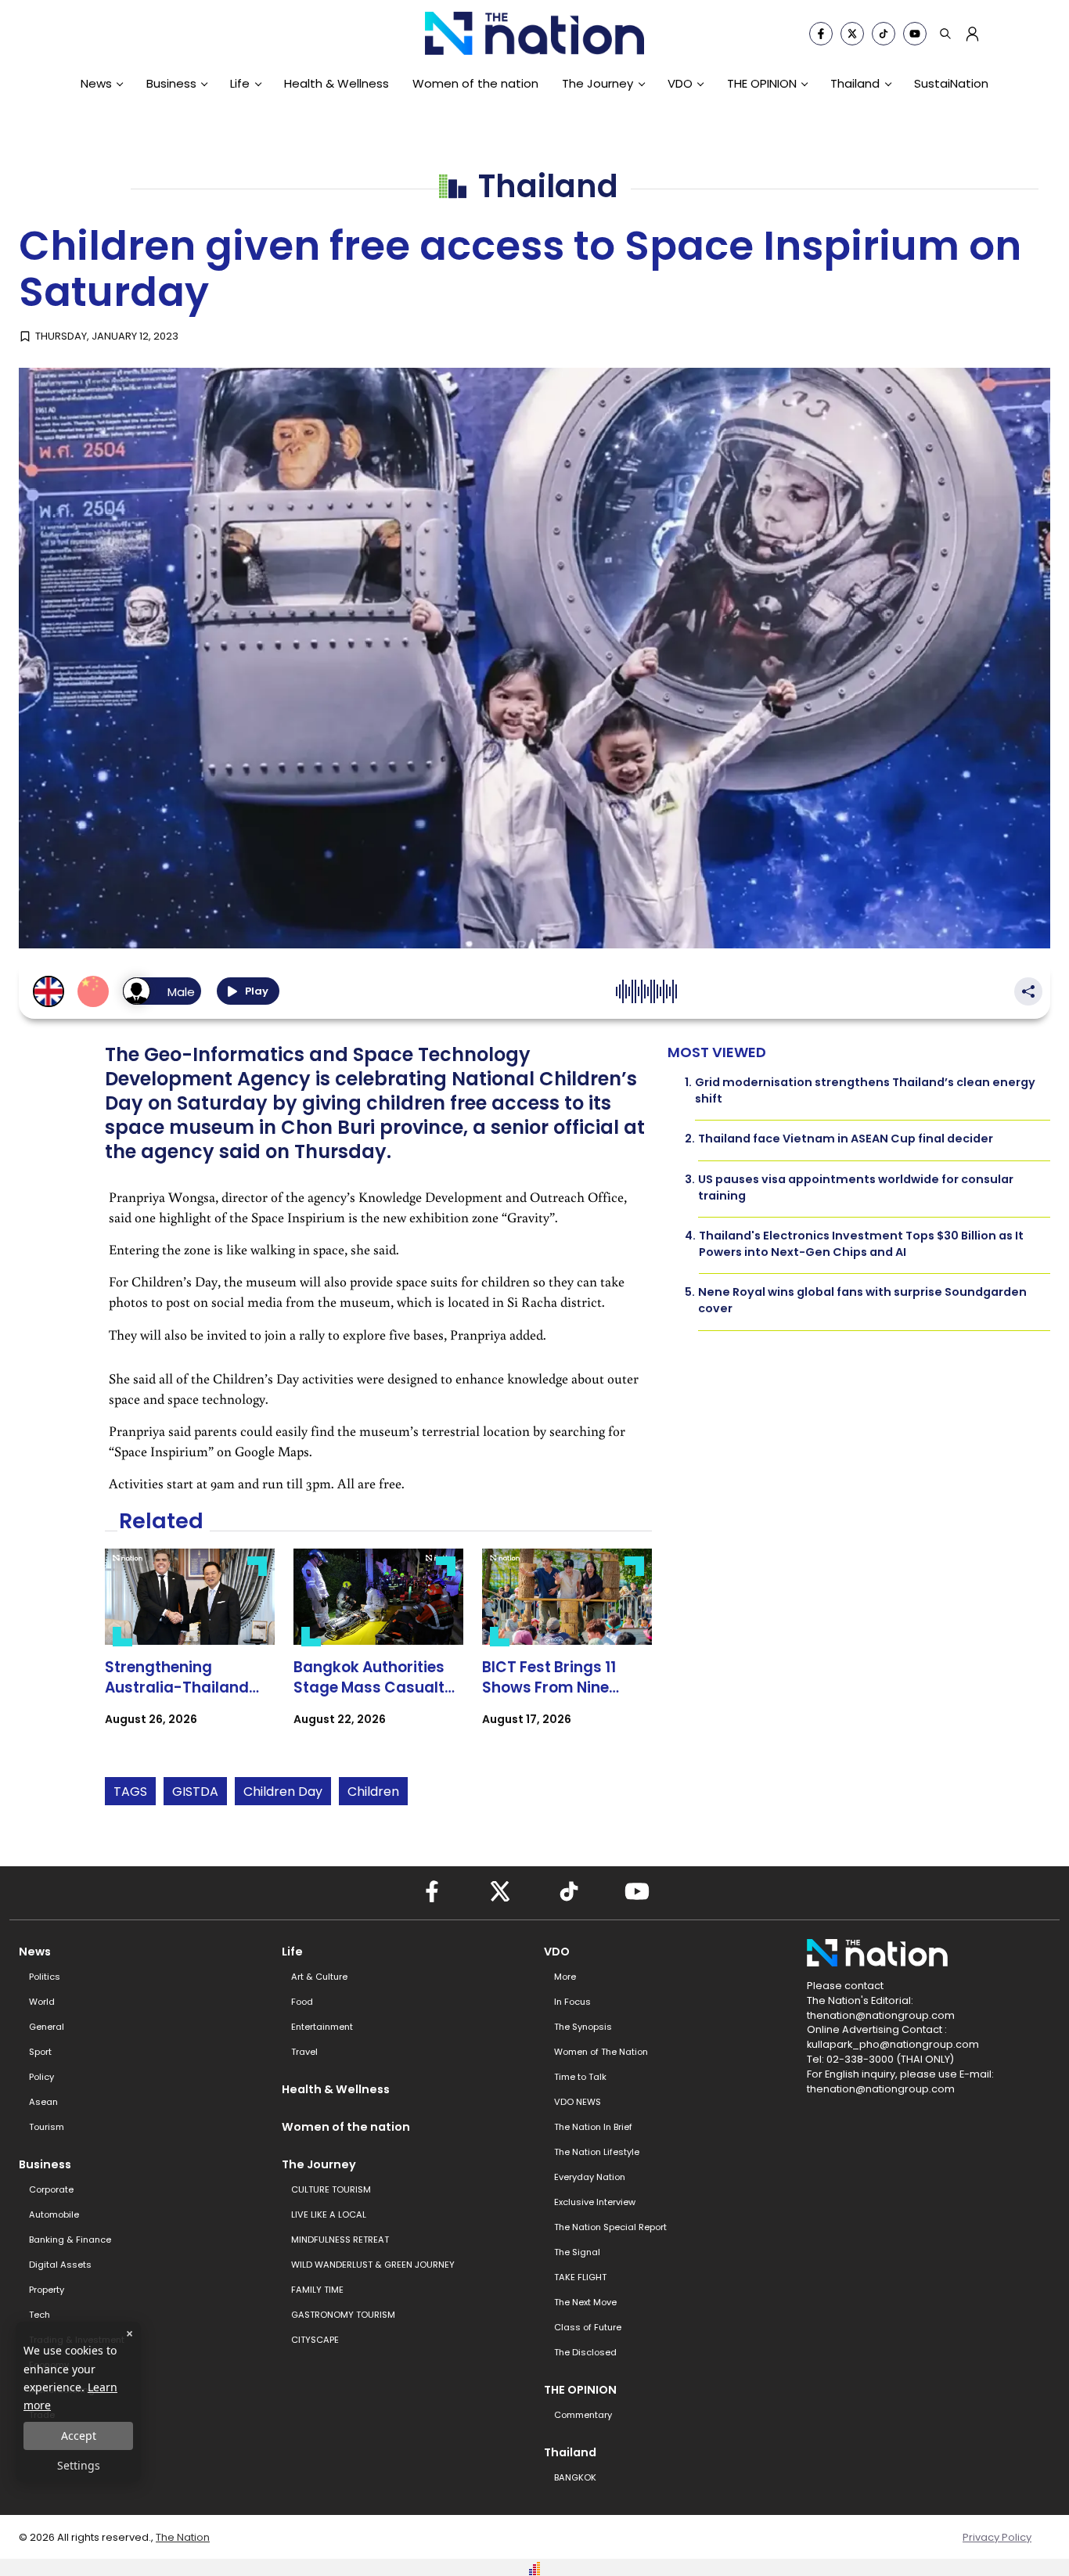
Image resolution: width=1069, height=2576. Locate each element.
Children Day (283, 1792)
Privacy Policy (997, 2537)
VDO (680, 83)
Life (240, 83)
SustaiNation (951, 83)
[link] (190, 1651)
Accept (79, 2436)
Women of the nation (475, 83)
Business (171, 83)
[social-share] (821, 34)
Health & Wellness (337, 83)
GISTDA (195, 1792)
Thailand (855, 83)
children (373, 1792)
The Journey (597, 83)
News (96, 83)
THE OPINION (762, 83)
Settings (79, 2465)
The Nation (183, 2537)
